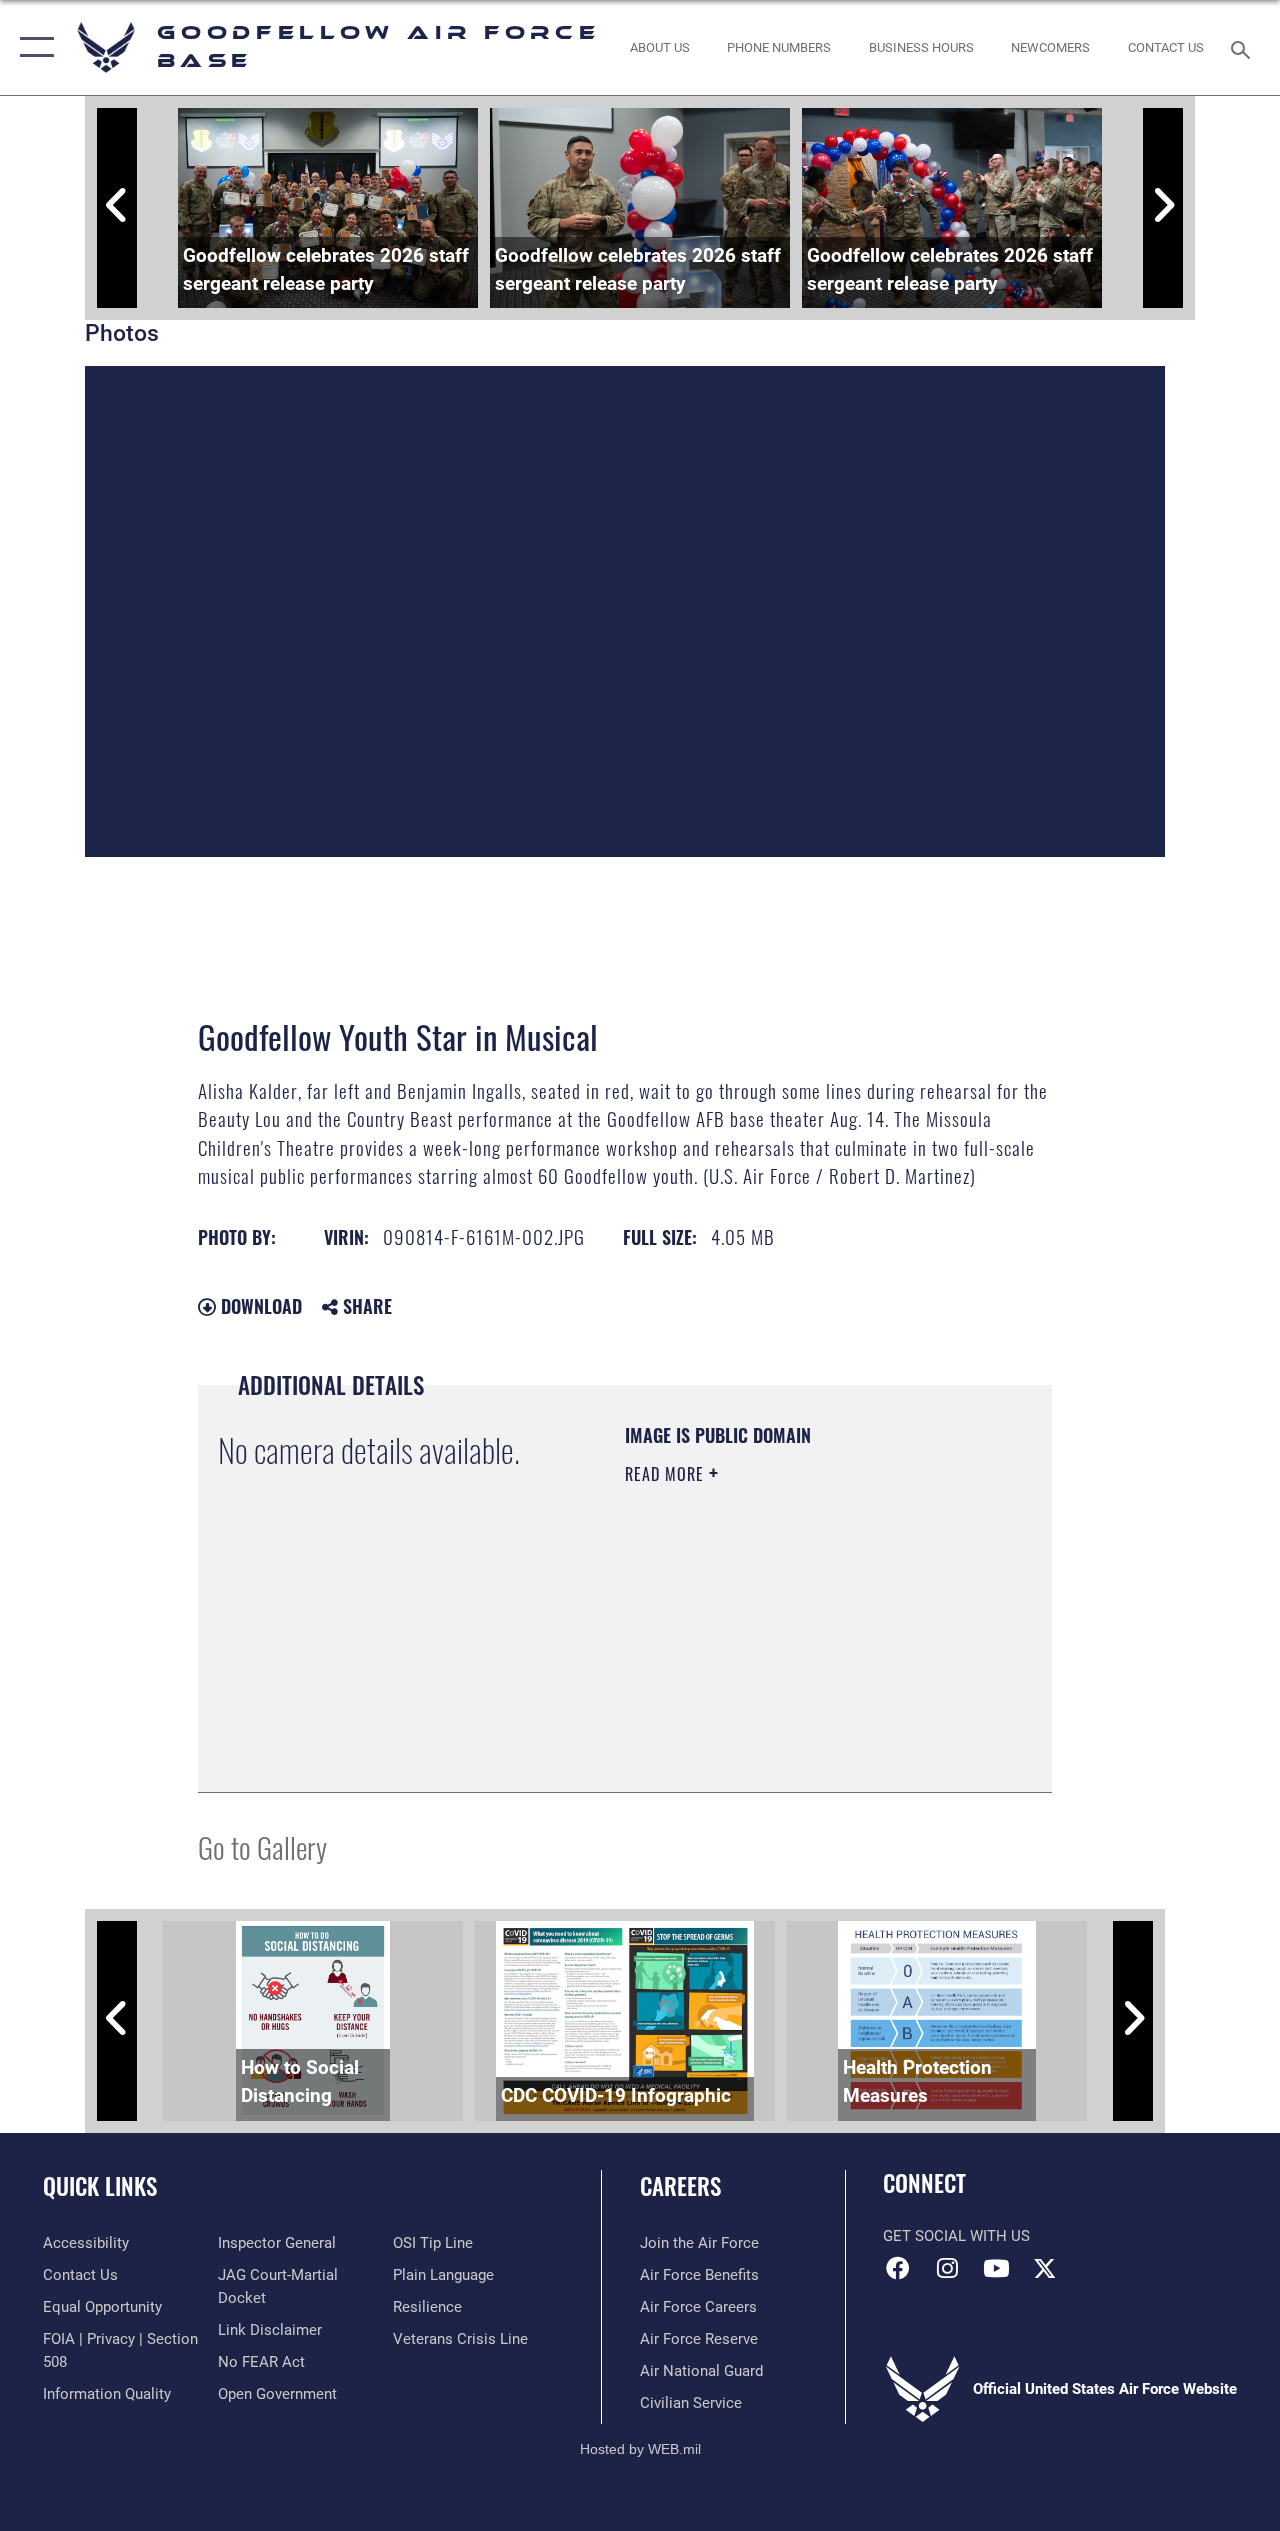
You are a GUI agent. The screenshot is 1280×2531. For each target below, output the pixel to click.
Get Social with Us (956, 2236)
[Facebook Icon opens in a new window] (898, 2268)
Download (259, 1306)
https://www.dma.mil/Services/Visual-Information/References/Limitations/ (746, 1671)
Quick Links (100, 2186)
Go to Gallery (262, 1846)
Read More (667, 1474)
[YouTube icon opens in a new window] (996, 2268)
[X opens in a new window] (1045, 2268)
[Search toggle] (1244, 47)
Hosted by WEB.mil (640, 2449)
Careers (680, 2186)
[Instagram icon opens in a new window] (947, 2268)
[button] (32, 47)
